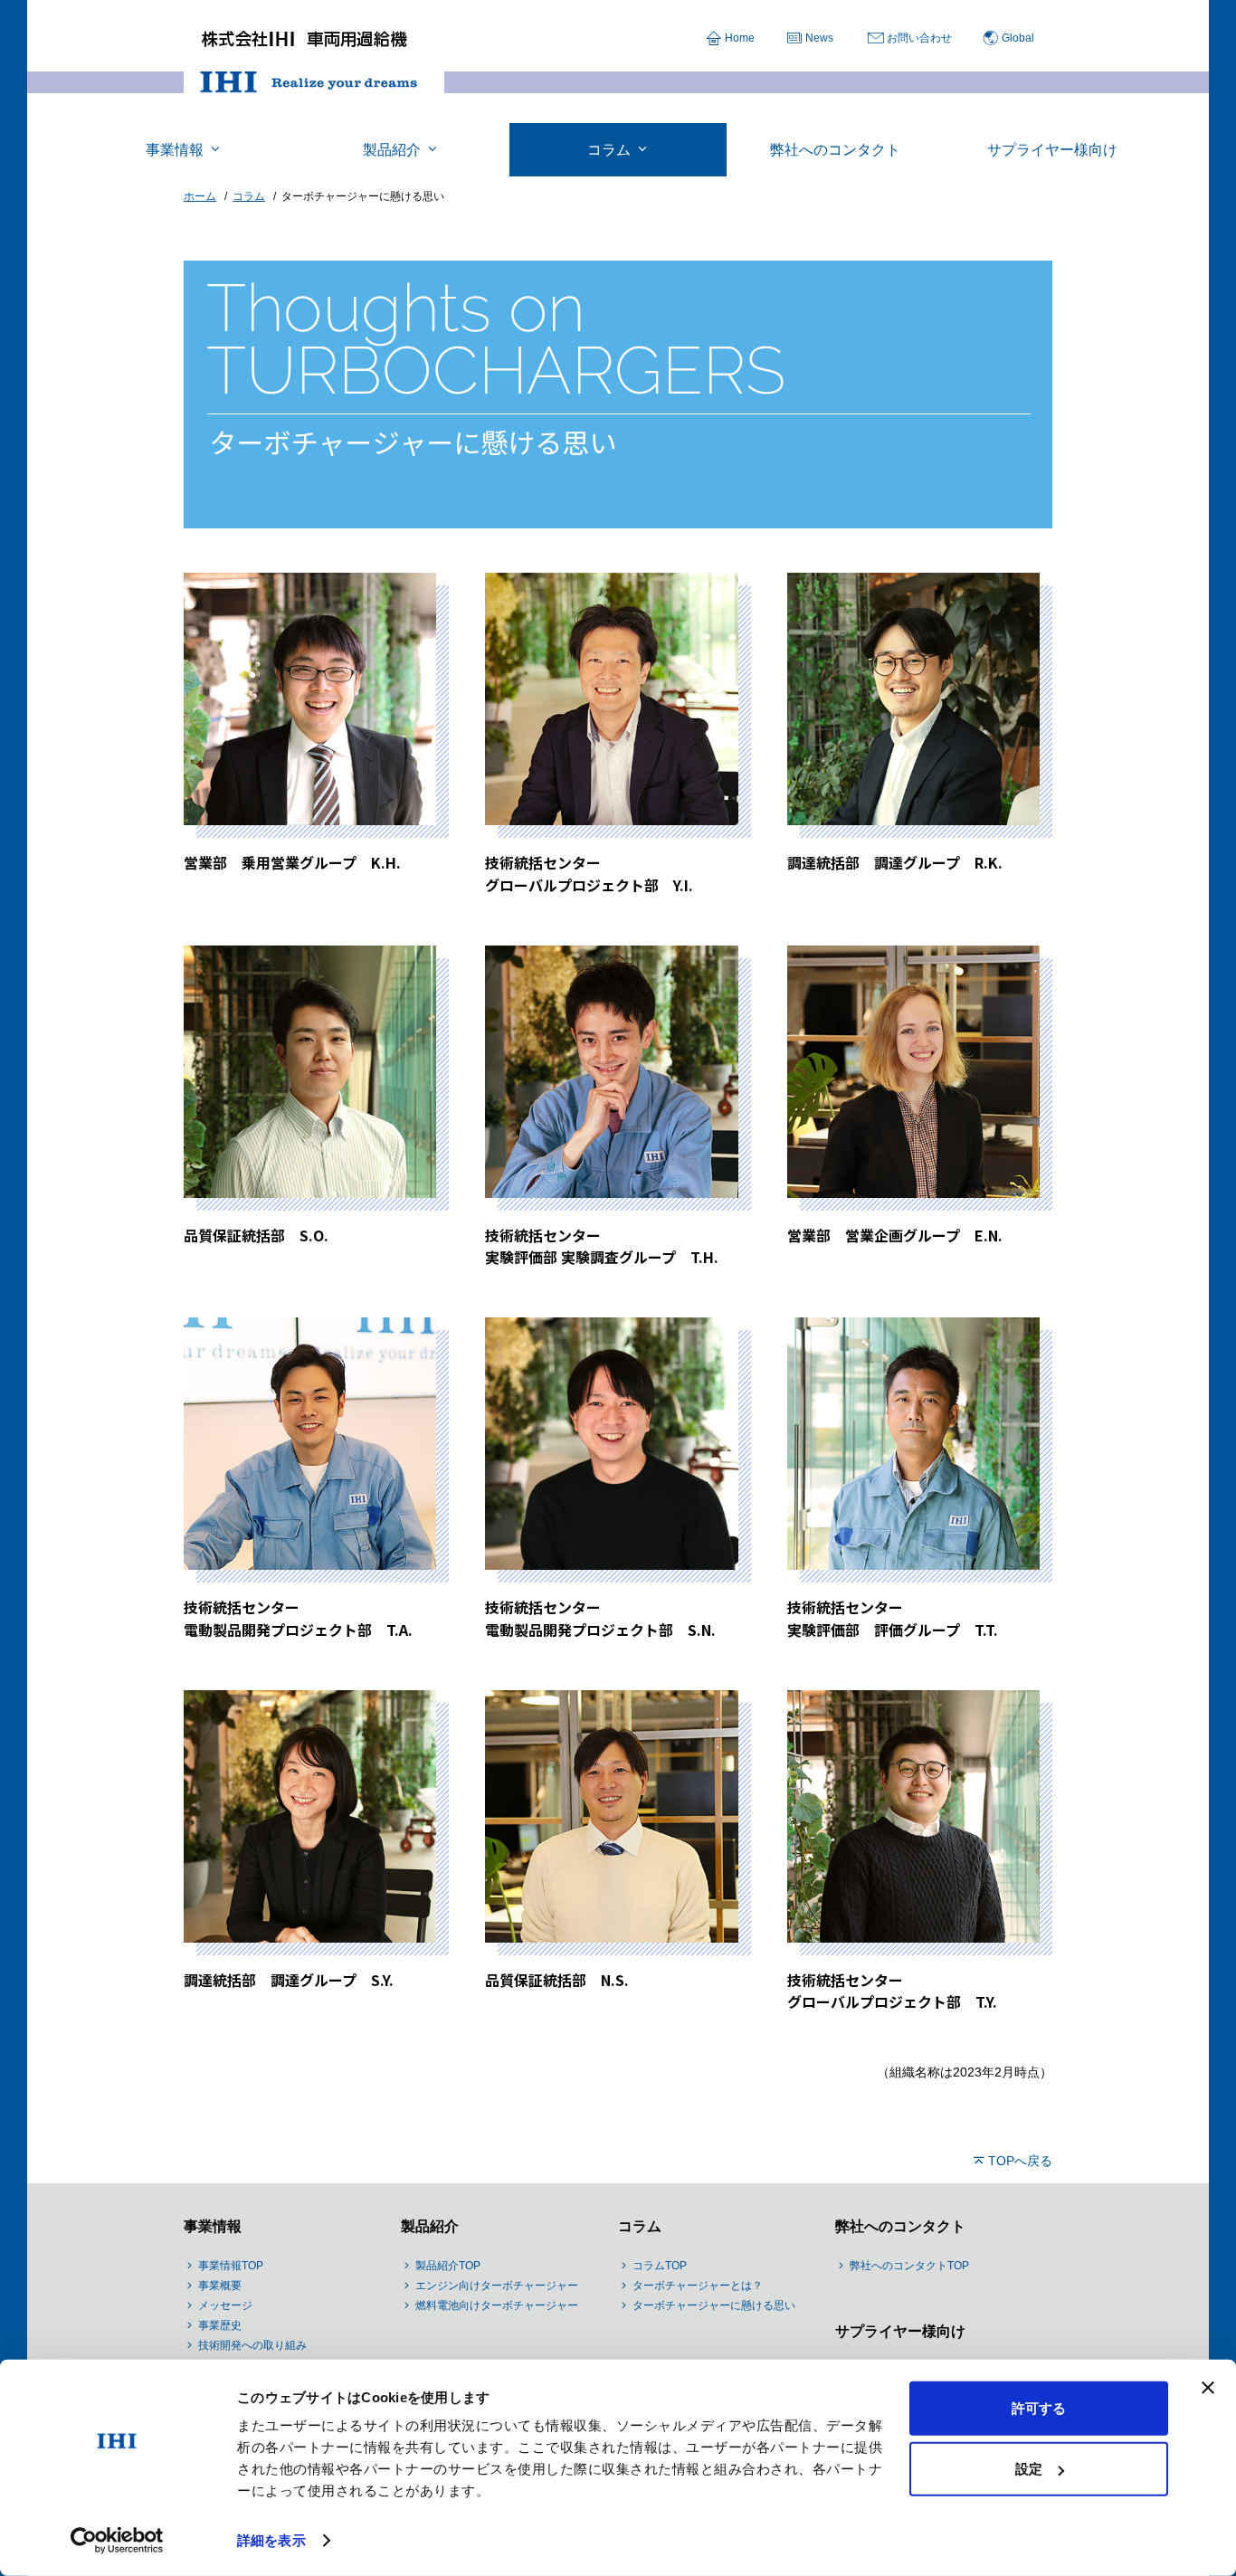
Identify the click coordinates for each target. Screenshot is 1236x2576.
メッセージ (225, 2305)
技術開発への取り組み (252, 2345)
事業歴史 (220, 2325)
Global (1018, 38)
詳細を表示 (271, 2540)
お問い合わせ (919, 38)
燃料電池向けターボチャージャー (497, 2305)
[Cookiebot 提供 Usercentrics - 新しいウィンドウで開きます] (117, 2541)
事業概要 (220, 2286)
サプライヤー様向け (900, 2331)
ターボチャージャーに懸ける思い (714, 2305)
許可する (1039, 2408)
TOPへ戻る (1020, 2161)
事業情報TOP (231, 2266)
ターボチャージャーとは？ (698, 2286)
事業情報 (213, 2226)
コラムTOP (660, 2266)
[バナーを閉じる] (1208, 2388)
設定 (1029, 2469)
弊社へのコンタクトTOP (909, 2266)
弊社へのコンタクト (900, 2226)
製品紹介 (430, 2226)
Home (740, 38)
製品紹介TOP (448, 2266)
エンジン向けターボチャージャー (497, 2286)
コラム (640, 2226)
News (819, 38)
